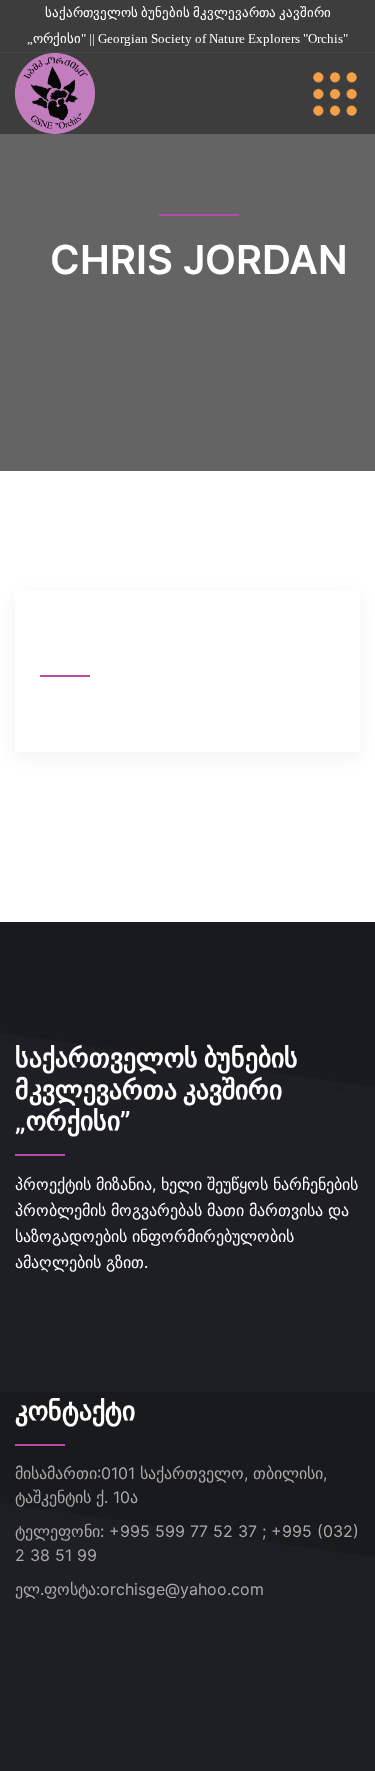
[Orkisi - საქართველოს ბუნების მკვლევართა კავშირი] (55, 92)
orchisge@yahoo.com (182, 1589)
